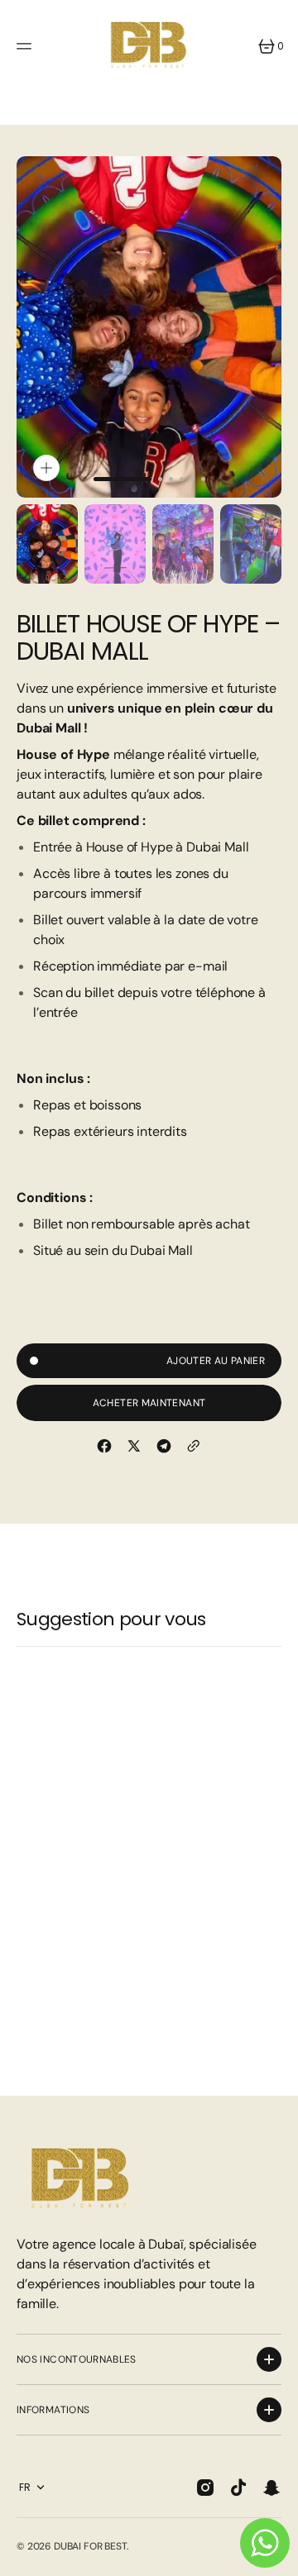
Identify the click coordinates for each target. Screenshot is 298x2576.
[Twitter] (134, 1446)
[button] (26, 46)
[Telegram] (164, 1446)
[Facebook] (104, 1446)
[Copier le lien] (194, 1446)
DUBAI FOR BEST (90, 2546)
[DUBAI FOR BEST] (149, 46)
